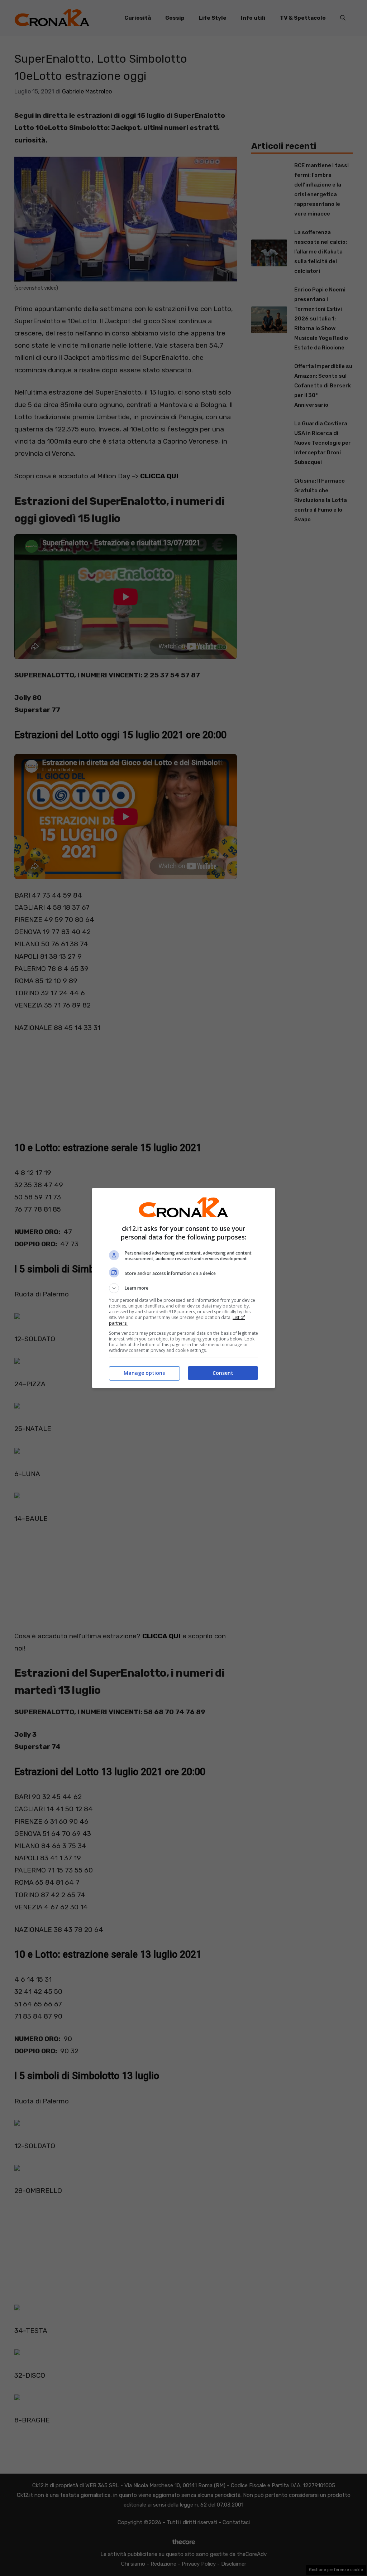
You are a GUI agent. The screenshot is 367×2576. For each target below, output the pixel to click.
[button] (183, 1288)
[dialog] (183, 1288)
